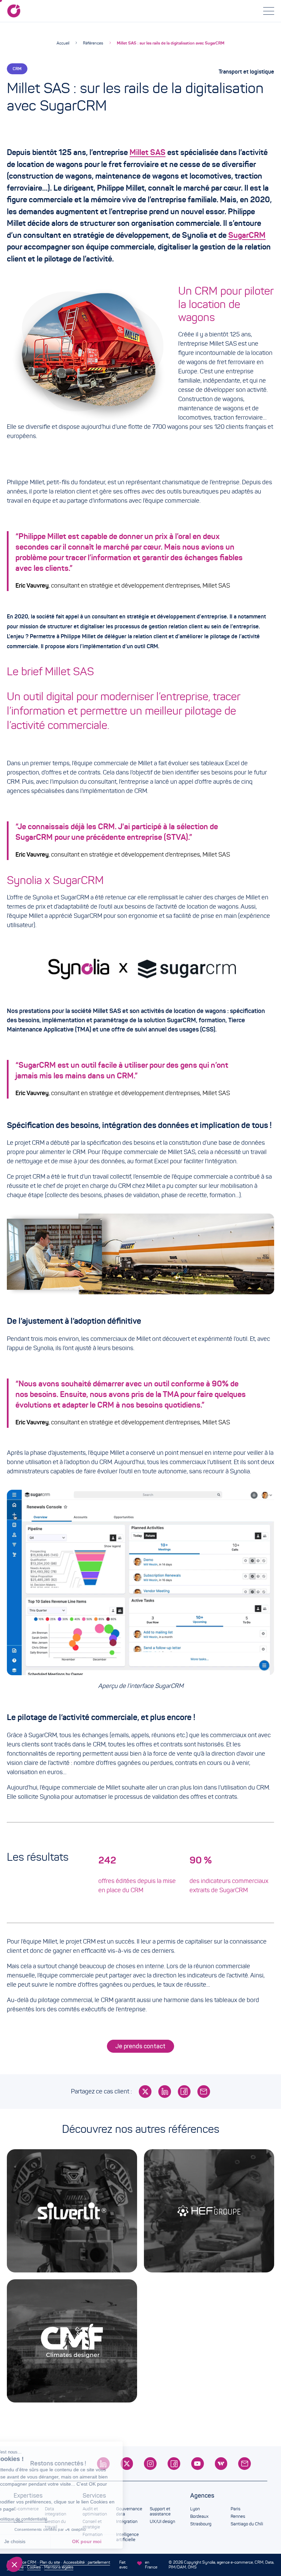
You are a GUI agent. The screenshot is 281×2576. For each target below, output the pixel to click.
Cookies (34, 2567)
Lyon (195, 2509)
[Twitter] (145, 2092)
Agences (202, 2496)
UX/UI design (162, 2522)
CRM (17, 69)
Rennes (238, 2516)
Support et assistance (160, 2512)
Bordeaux (199, 2516)
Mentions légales (59, 2567)
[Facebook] (184, 2092)
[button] (14, 2564)
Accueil (63, 43)
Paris (235, 2509)
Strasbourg (201, 2524)
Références (93, 43)
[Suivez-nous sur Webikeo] (221, 2464)
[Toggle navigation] (269, 11)
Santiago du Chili (247, 2524)
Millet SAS (148, 152)
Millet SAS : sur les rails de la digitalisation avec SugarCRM (171, 43)
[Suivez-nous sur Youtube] (198, 2464)
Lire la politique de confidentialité (45, 2519)
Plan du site (50, 2562)
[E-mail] (204, 2092)
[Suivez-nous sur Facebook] (174, 2464)
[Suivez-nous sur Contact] (245, 2464)
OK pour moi (115, 2541)
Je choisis (43, 2541)
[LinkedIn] (165, 2092)
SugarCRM (247, 235)
